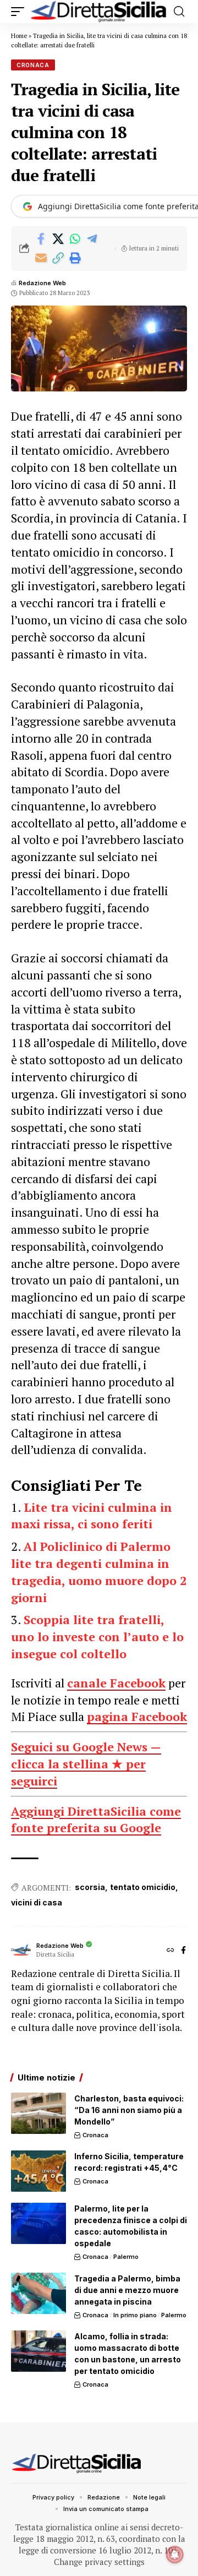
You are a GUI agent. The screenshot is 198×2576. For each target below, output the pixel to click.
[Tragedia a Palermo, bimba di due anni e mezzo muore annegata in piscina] (38, 2293)
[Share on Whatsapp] (75, 239)
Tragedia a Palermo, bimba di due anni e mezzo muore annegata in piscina (127, 2290)
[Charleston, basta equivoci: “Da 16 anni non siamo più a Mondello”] (38, 2113)
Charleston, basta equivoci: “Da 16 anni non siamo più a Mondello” (129, 2110)
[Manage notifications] (175, 2555)
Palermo (126, 2257)
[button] (20, 12)
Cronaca (33, 65)
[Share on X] (58, 239)
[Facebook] (183, 1951)
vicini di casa (37, 1902)
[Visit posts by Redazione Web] (21, 1951)
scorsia (90, 1887)
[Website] (170, 1951)
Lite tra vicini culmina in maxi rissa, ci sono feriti (92, 1516)
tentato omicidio (143, 1887)
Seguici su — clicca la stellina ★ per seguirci (86, 1764)
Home (19, 36)
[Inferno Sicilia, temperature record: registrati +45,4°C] (38, 2171)
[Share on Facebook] (41, 239)
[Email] (41, 258)
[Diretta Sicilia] (99, 12)
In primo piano (135, 2315)
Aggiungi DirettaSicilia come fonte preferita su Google (96, 1820)
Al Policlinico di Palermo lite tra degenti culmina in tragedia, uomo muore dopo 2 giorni (99, 1572)
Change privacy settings (99, 2562)
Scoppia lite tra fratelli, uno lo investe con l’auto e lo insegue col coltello (97, 1636)
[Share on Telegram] (92, 239)
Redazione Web (42, 283)
